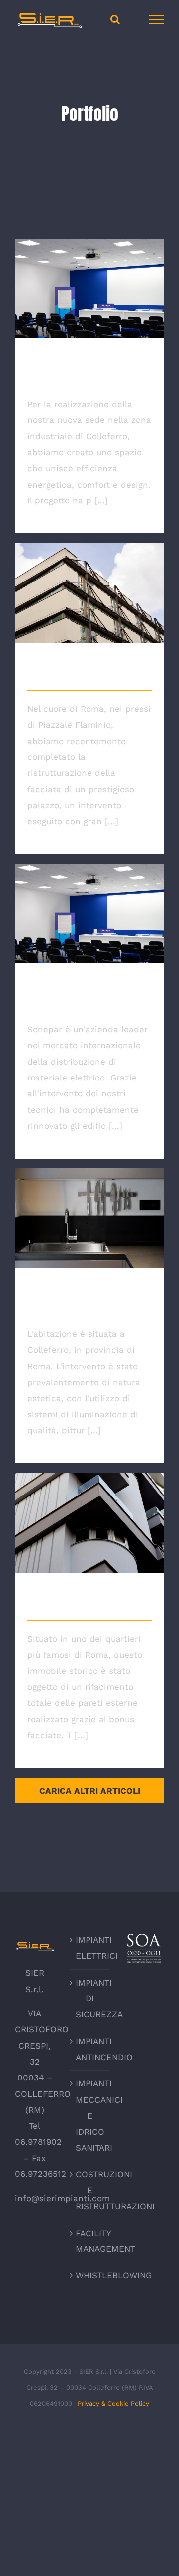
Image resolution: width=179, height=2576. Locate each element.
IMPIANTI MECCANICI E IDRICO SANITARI (90, 2116)
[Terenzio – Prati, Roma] (89, 1523)
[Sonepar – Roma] (89, 914)
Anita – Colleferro (90, 1208)
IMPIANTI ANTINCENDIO (90, 2049)
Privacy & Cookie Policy (113, 2403)
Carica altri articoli (90, 1791)
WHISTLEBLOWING (90, 2275)
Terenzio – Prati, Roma (90, 1513)
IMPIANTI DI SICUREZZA (90, 1999)
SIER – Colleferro (90, 279)
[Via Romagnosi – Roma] (89, 593)
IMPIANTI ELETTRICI (90, 1948)
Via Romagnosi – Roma (90, 583)
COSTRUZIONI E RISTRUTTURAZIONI (90, 2191)
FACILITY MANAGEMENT (90, 2241)
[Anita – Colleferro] (89, 1218)
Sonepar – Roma (90, 904)
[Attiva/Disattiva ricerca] (115, 19)
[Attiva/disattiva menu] (157, 20)
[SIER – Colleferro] (89, 288)
